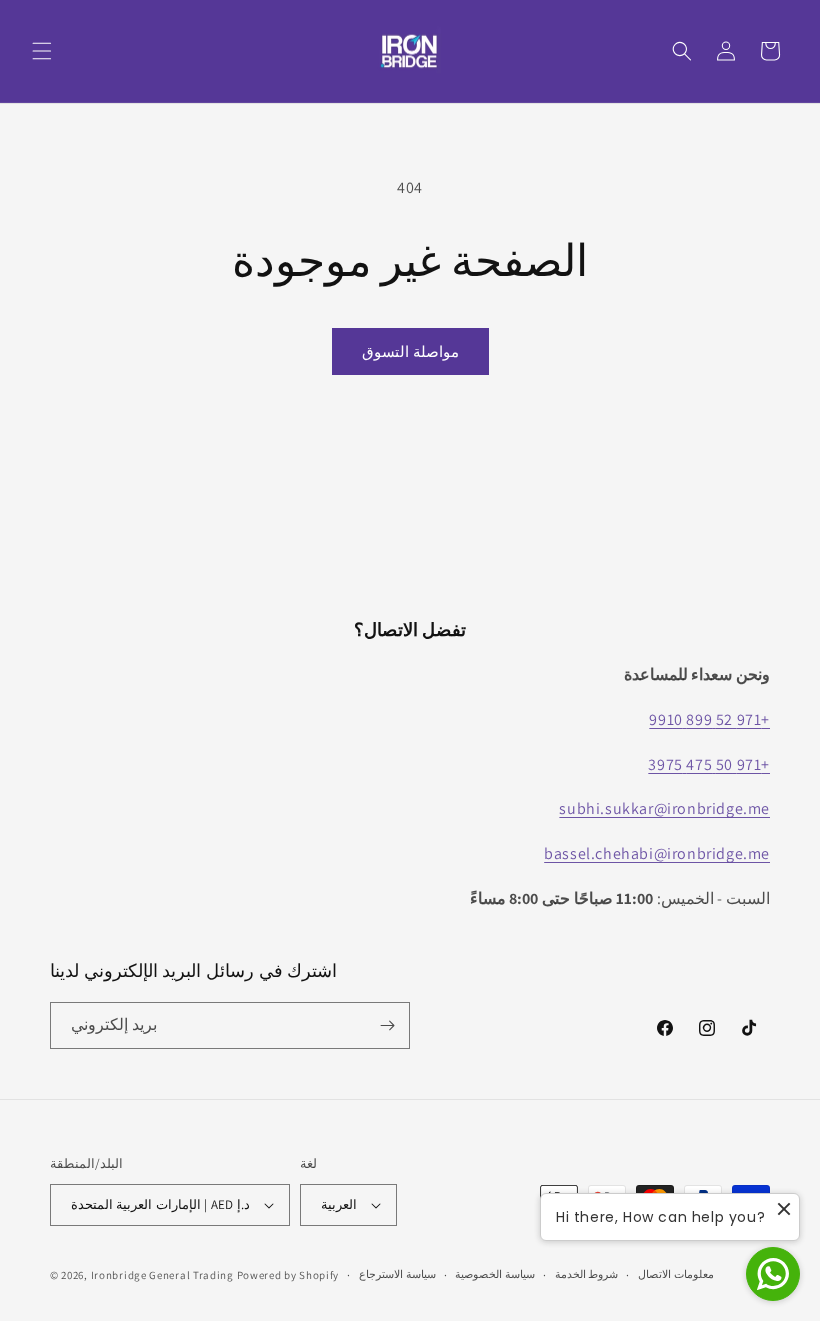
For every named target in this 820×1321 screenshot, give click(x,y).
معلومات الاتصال (676, 1274)
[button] (42, 51)
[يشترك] (387, 1025)
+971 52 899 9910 (709, 719)
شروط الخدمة (587, 1274)
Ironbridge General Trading (162, 1275)
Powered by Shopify (288, 1275)
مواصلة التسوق (410, 351)
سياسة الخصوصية (495, 1274)
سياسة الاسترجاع (397, 1274)
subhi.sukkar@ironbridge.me (664, 808)
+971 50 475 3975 (709, 764)
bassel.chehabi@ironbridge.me (657, 853)
